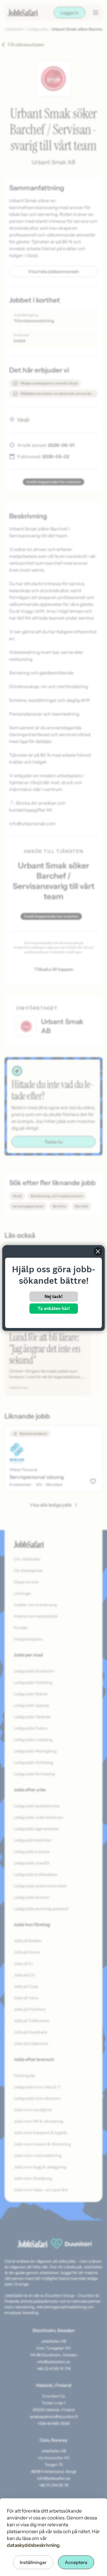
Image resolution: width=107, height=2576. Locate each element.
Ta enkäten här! (54, 1308)
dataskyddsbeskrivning (33, 2545)
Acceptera (76, 2562)
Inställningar (33, 2562)
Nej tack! (53, 1296)
